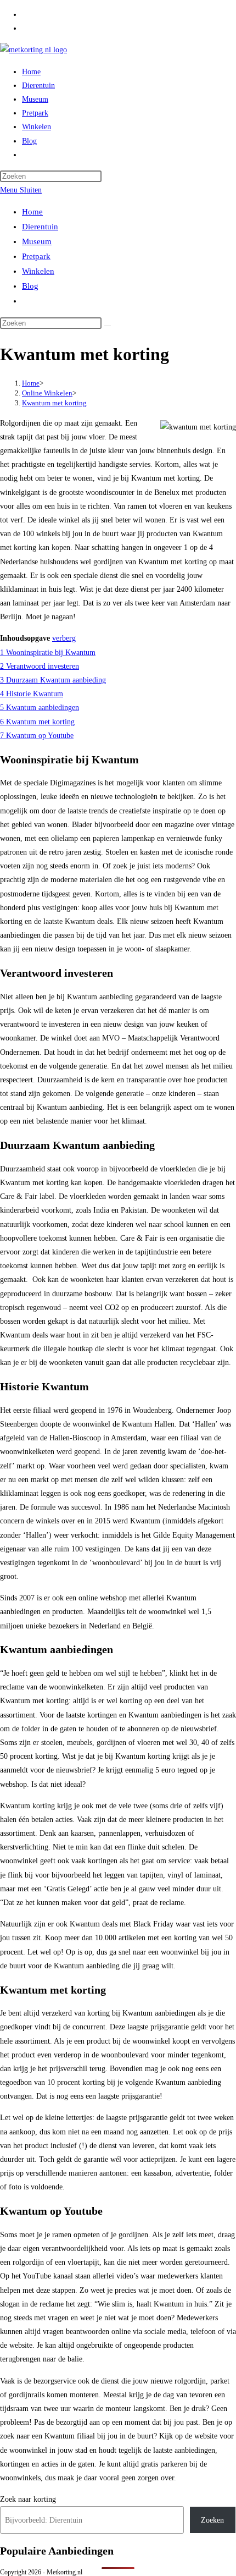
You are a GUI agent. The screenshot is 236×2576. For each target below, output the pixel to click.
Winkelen (38, 271)
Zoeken (212, 2520)
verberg (64, 638)
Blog (30, 286)
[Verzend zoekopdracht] (108, 326)
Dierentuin (40, 227)
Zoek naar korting (28, 2499)
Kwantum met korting (54, 403)
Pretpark (36, 256)
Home (32, 212)
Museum (37, 241)
